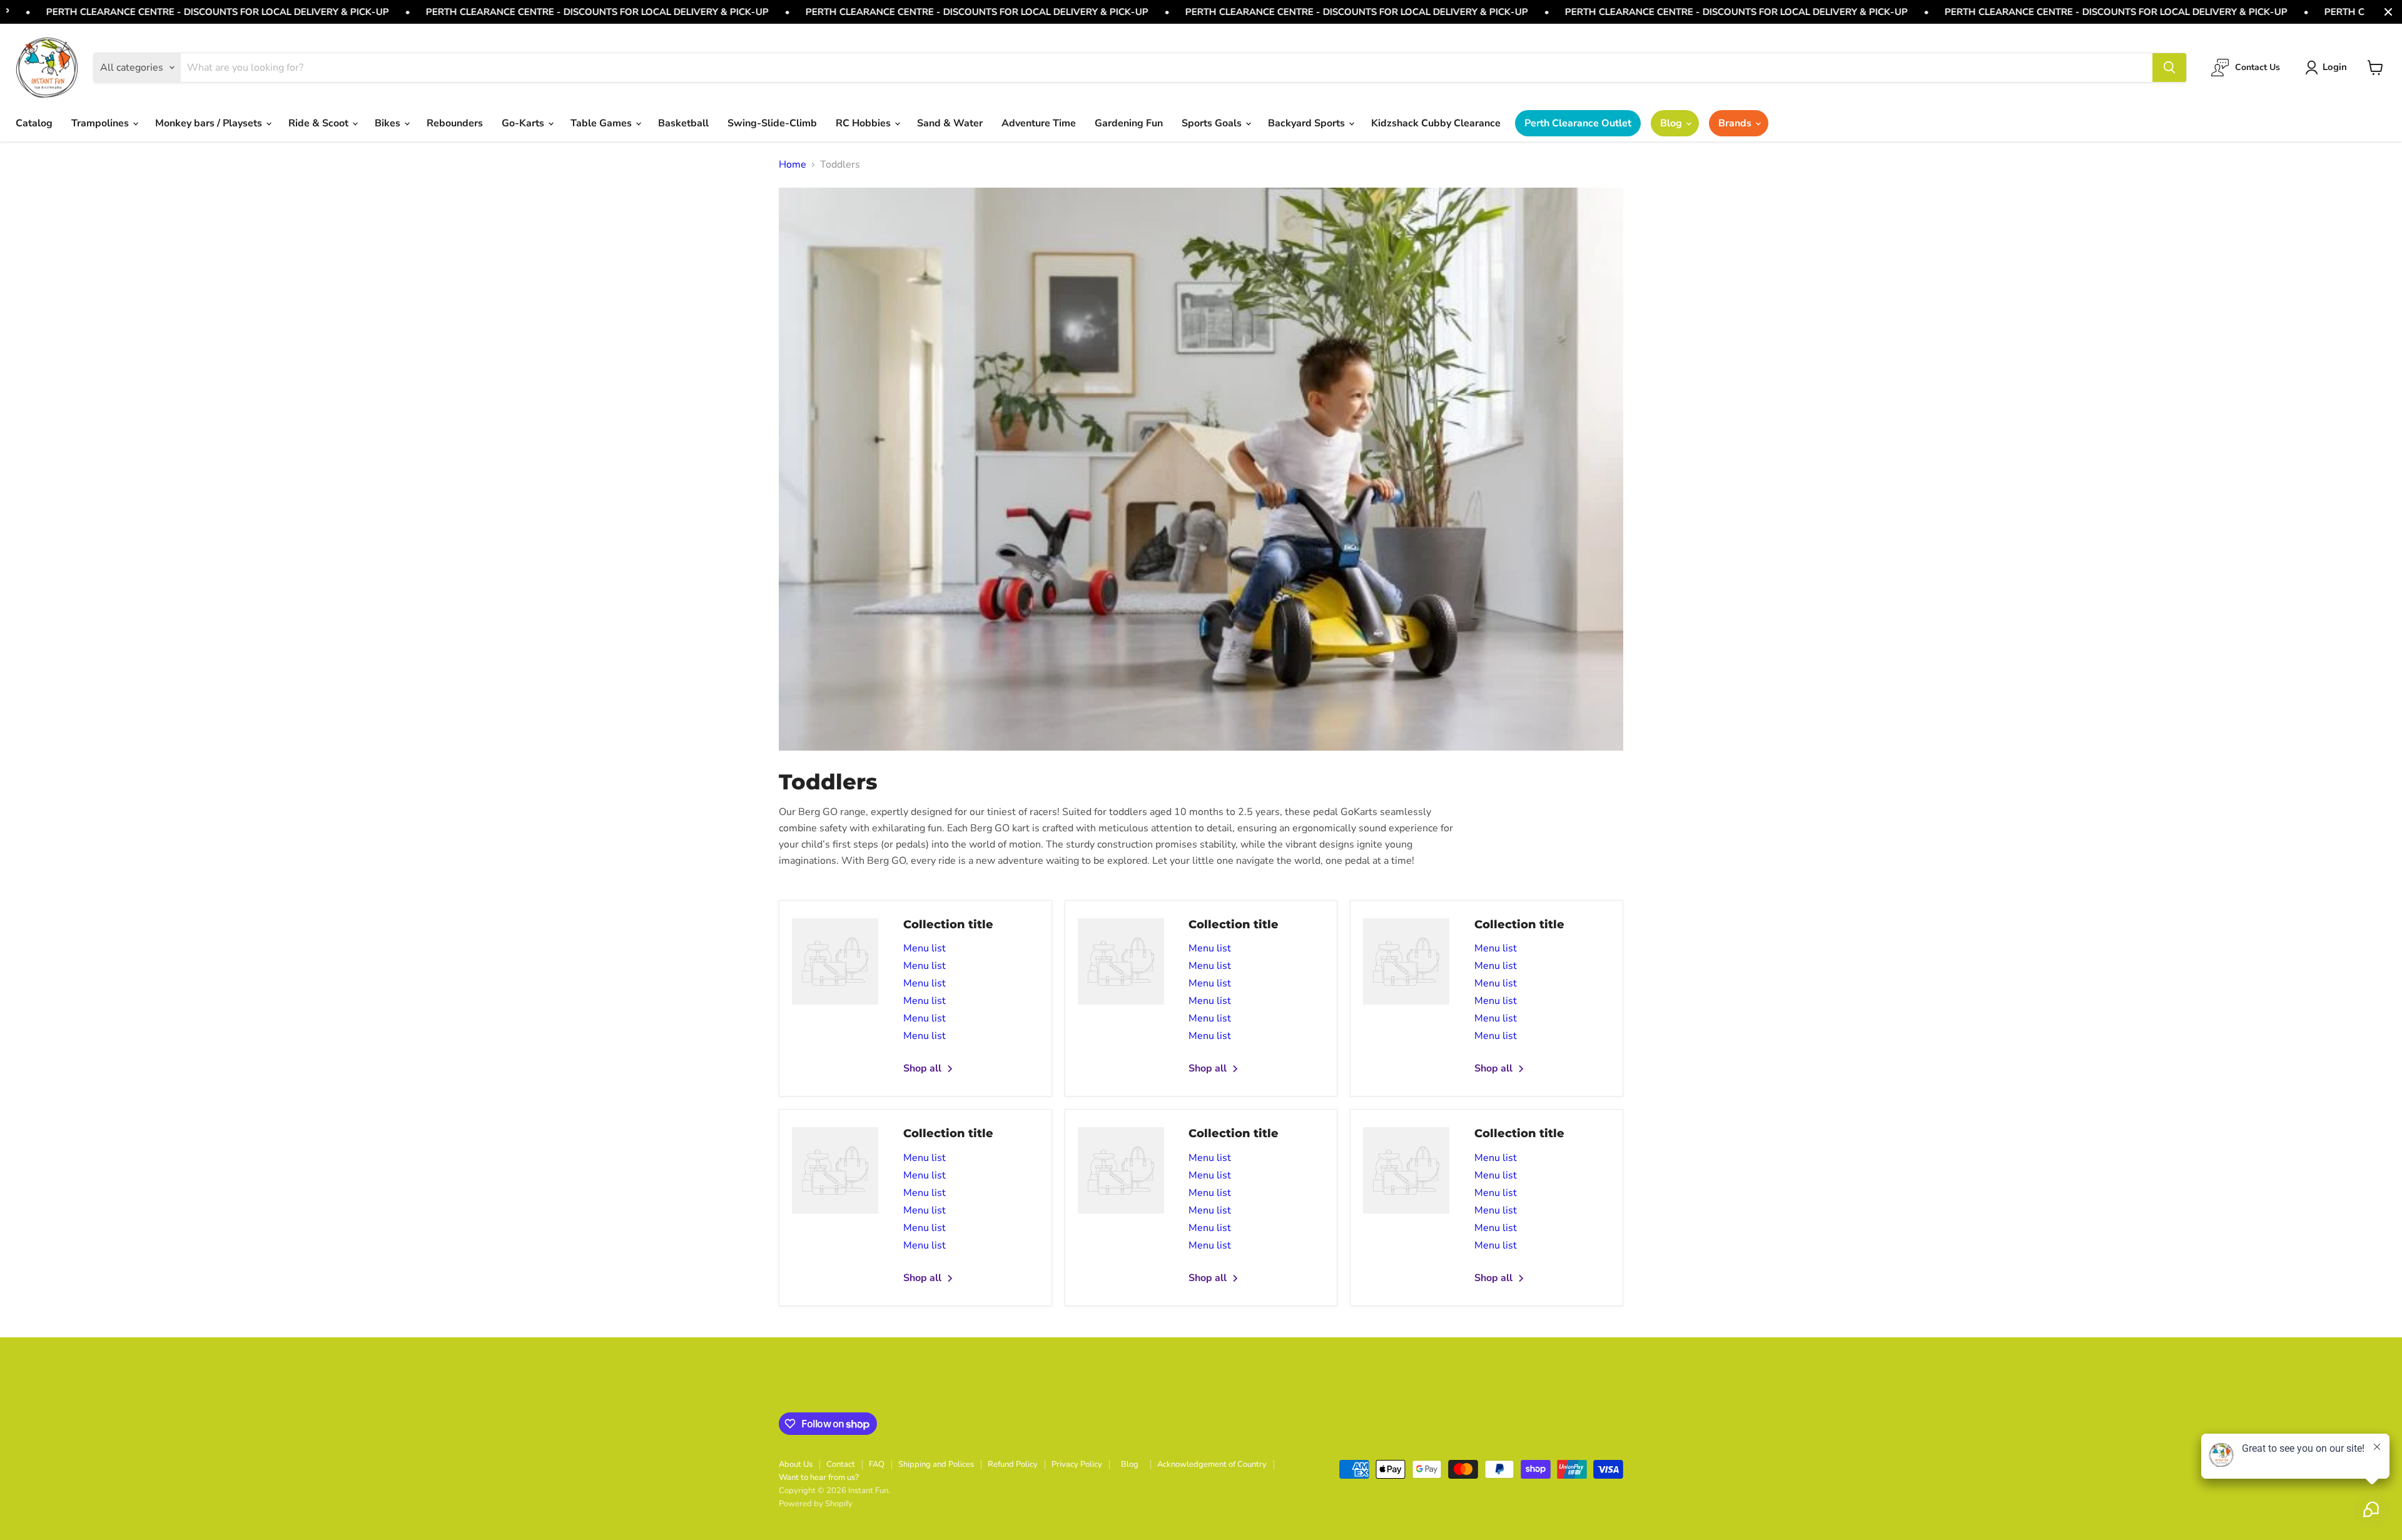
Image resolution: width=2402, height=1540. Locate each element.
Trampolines (101, 123)
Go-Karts (524, 123)
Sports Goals (1213, 123)
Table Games (602, 123)
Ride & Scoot (320, 123)
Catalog (34, 123)
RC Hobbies (864, 123)
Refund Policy (1013, 1464)
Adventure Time (1039, 123)
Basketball (683, 123)
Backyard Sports (1308, 123)
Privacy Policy (1077, 1464)
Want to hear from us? (819, 1477)
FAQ (877, 1464)
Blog (1672, 123)
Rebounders (455, 123)
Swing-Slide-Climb (772, 123)
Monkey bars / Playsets (210, 123)
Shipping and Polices (936, 1464)
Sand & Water (950, 123)
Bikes (389, 123)
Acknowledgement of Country (1212, 1464)
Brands (1736, 123)
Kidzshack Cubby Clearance (1436, 123)
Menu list (925, 948)
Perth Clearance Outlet (1578, 123)
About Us (796, 1464)
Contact (841, 1464)
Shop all (924, 1068)
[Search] (2169, 68)
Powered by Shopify (816, 1504)
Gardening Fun (1129, 123)
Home (793, 165)
